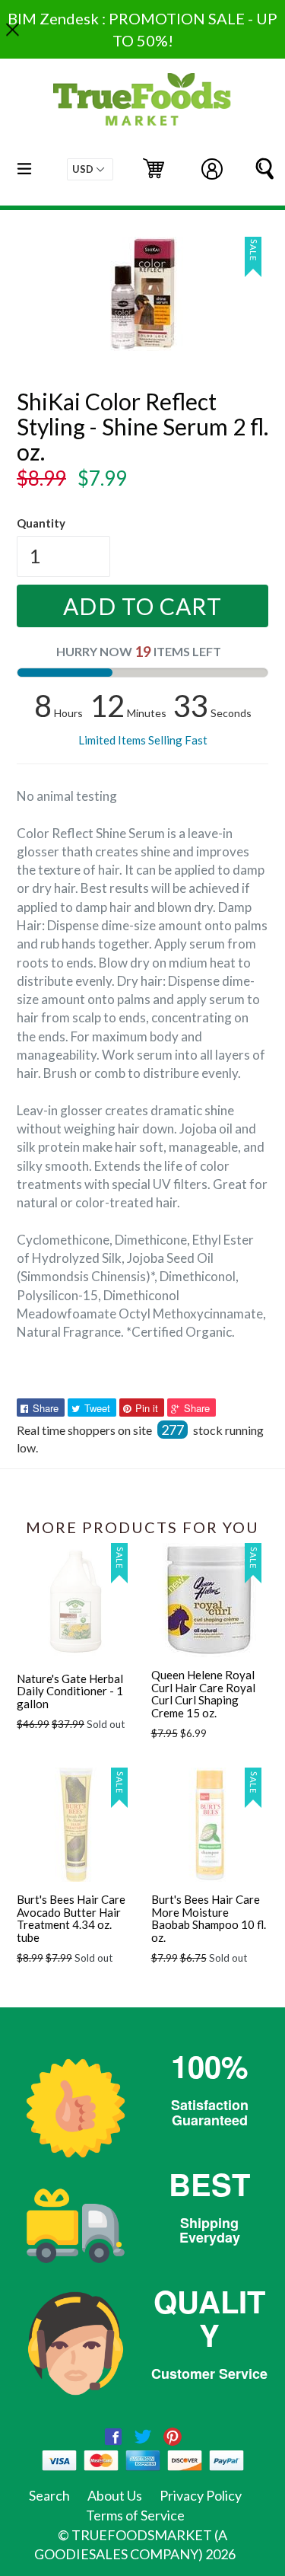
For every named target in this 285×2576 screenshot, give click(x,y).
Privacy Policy (201, 2495)
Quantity (41, 523)
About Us (115, 2495)
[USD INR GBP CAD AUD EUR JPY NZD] (90, 169)
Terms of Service (135, 2515)
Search (49, 2495)
